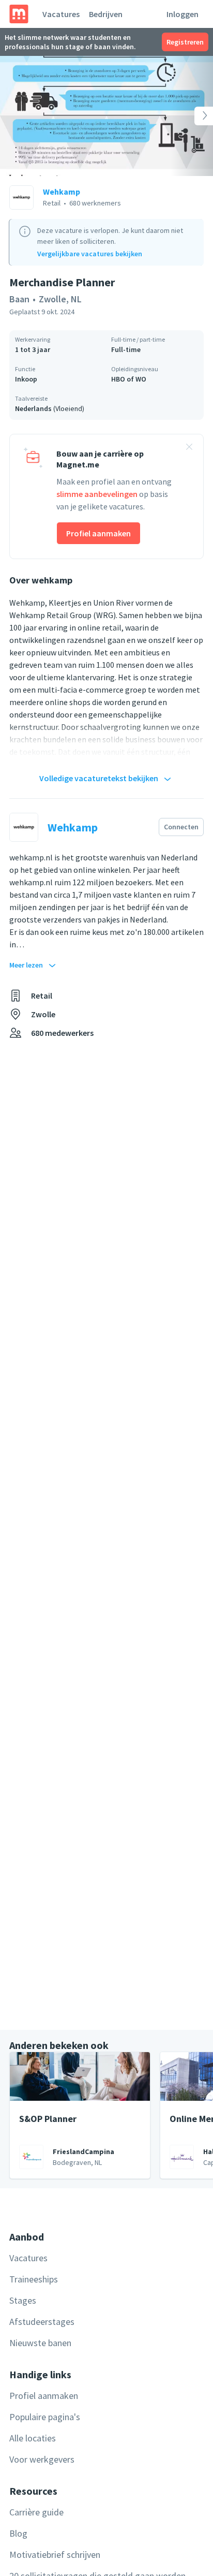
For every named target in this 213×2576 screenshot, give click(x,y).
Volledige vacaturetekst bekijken (99, 778)
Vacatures (61, 14)
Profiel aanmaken (98, 533)
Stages (23, 2300)
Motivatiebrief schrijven (55, 2555)
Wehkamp (62, 192)
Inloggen (182, 14)
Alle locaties (33, 2438)
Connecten (181, 827)
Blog (18, 2533)
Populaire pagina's (45, 2417)
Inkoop (26, 379)
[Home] (19, 14)
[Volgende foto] (192, 116)
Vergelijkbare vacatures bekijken (90, 254)
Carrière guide (36, 2512)
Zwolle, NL (60, 299)
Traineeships (34, 2279)
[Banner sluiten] (189, 448)
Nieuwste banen (40, 2343)
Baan (19, 299)
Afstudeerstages (42, 2322)
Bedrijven (106, 14)
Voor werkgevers (42, 2459)
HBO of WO (129, 379)
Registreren (185, 42)
